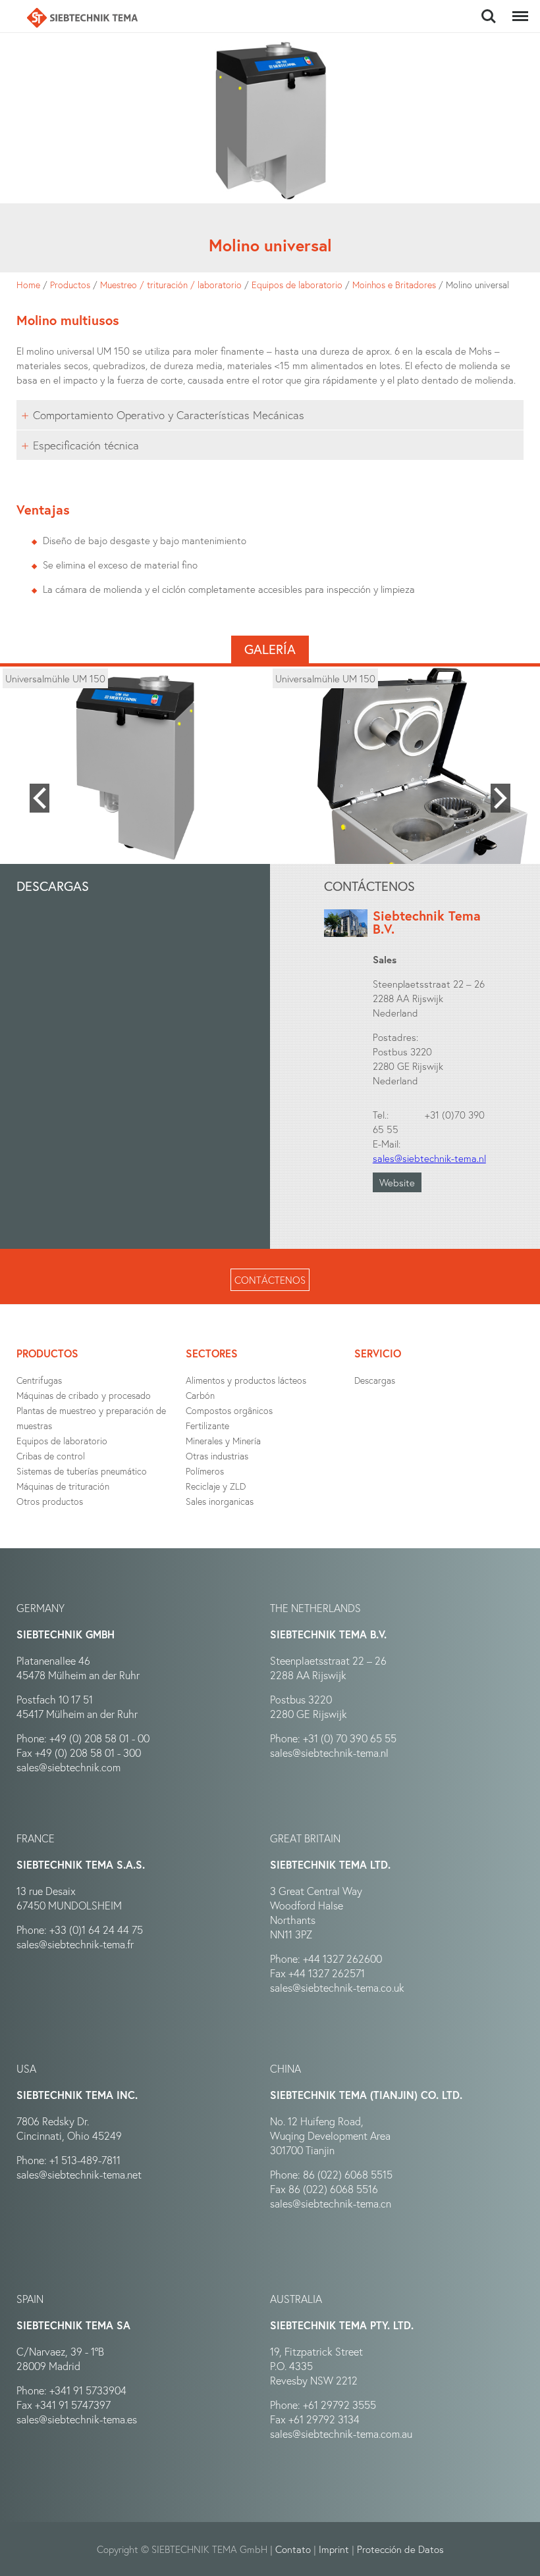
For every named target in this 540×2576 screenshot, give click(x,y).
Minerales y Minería (223, 1441)
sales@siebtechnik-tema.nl (429, 1158)
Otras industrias (217, 1456)
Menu (518, 9)
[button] (40, 798)
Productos (70, 285)
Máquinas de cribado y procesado (84, 1395)
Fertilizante (207, 1426)
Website (397, 1182)
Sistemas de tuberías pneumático (82, 1471)
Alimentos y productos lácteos (246, 1380)
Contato (293, 2549)
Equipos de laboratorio (297, 285)
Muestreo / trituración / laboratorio (171, 285)
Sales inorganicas (220, 1501)
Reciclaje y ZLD (216, 1486)
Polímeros (205, 1471)
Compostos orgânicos (229, 1410)
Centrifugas (39, 1380)
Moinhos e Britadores (394, 285)
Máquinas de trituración (63, 1486)
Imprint (334, 2549)
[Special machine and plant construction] (82, 18)
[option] (135, 768)
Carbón (200, 1395)
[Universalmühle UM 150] (135, 768)
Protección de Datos (400, 2549)
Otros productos (50, 1501)
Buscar (488, 9)
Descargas (375, 1380)
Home (28, 285)
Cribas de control (51, 1456)
